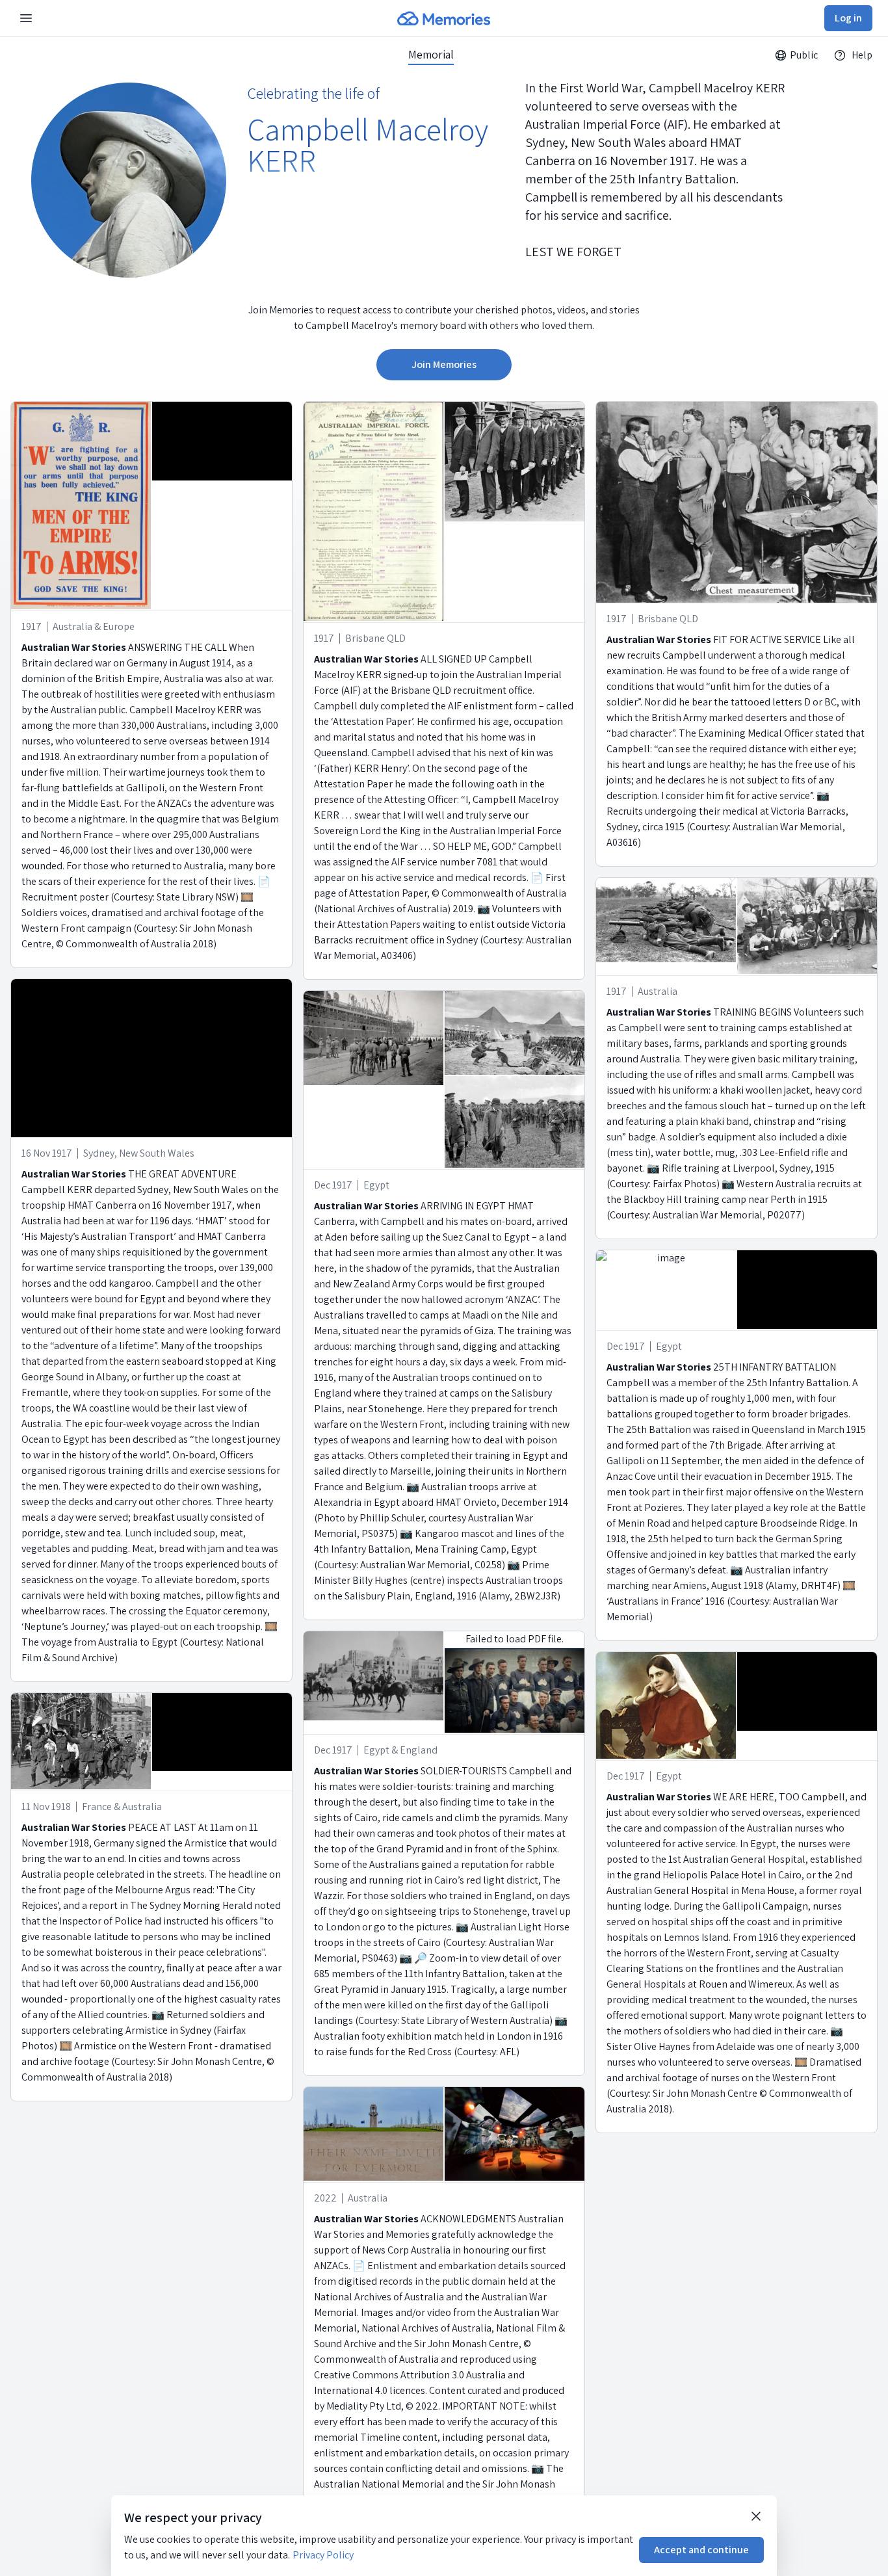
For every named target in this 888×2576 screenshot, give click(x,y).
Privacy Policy (323, 2555)
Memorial (431, 55)
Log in (848, 18)
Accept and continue (701, 2550)
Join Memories (444, 364)
